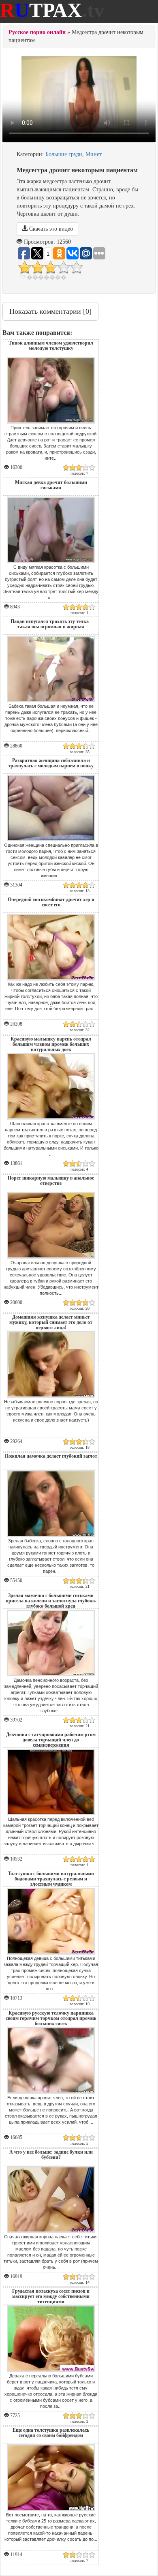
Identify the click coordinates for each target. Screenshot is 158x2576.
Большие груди (64, 154)
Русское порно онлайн (37, 32)
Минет (94, 154)
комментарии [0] (50, 311)
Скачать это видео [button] (50, 229)
